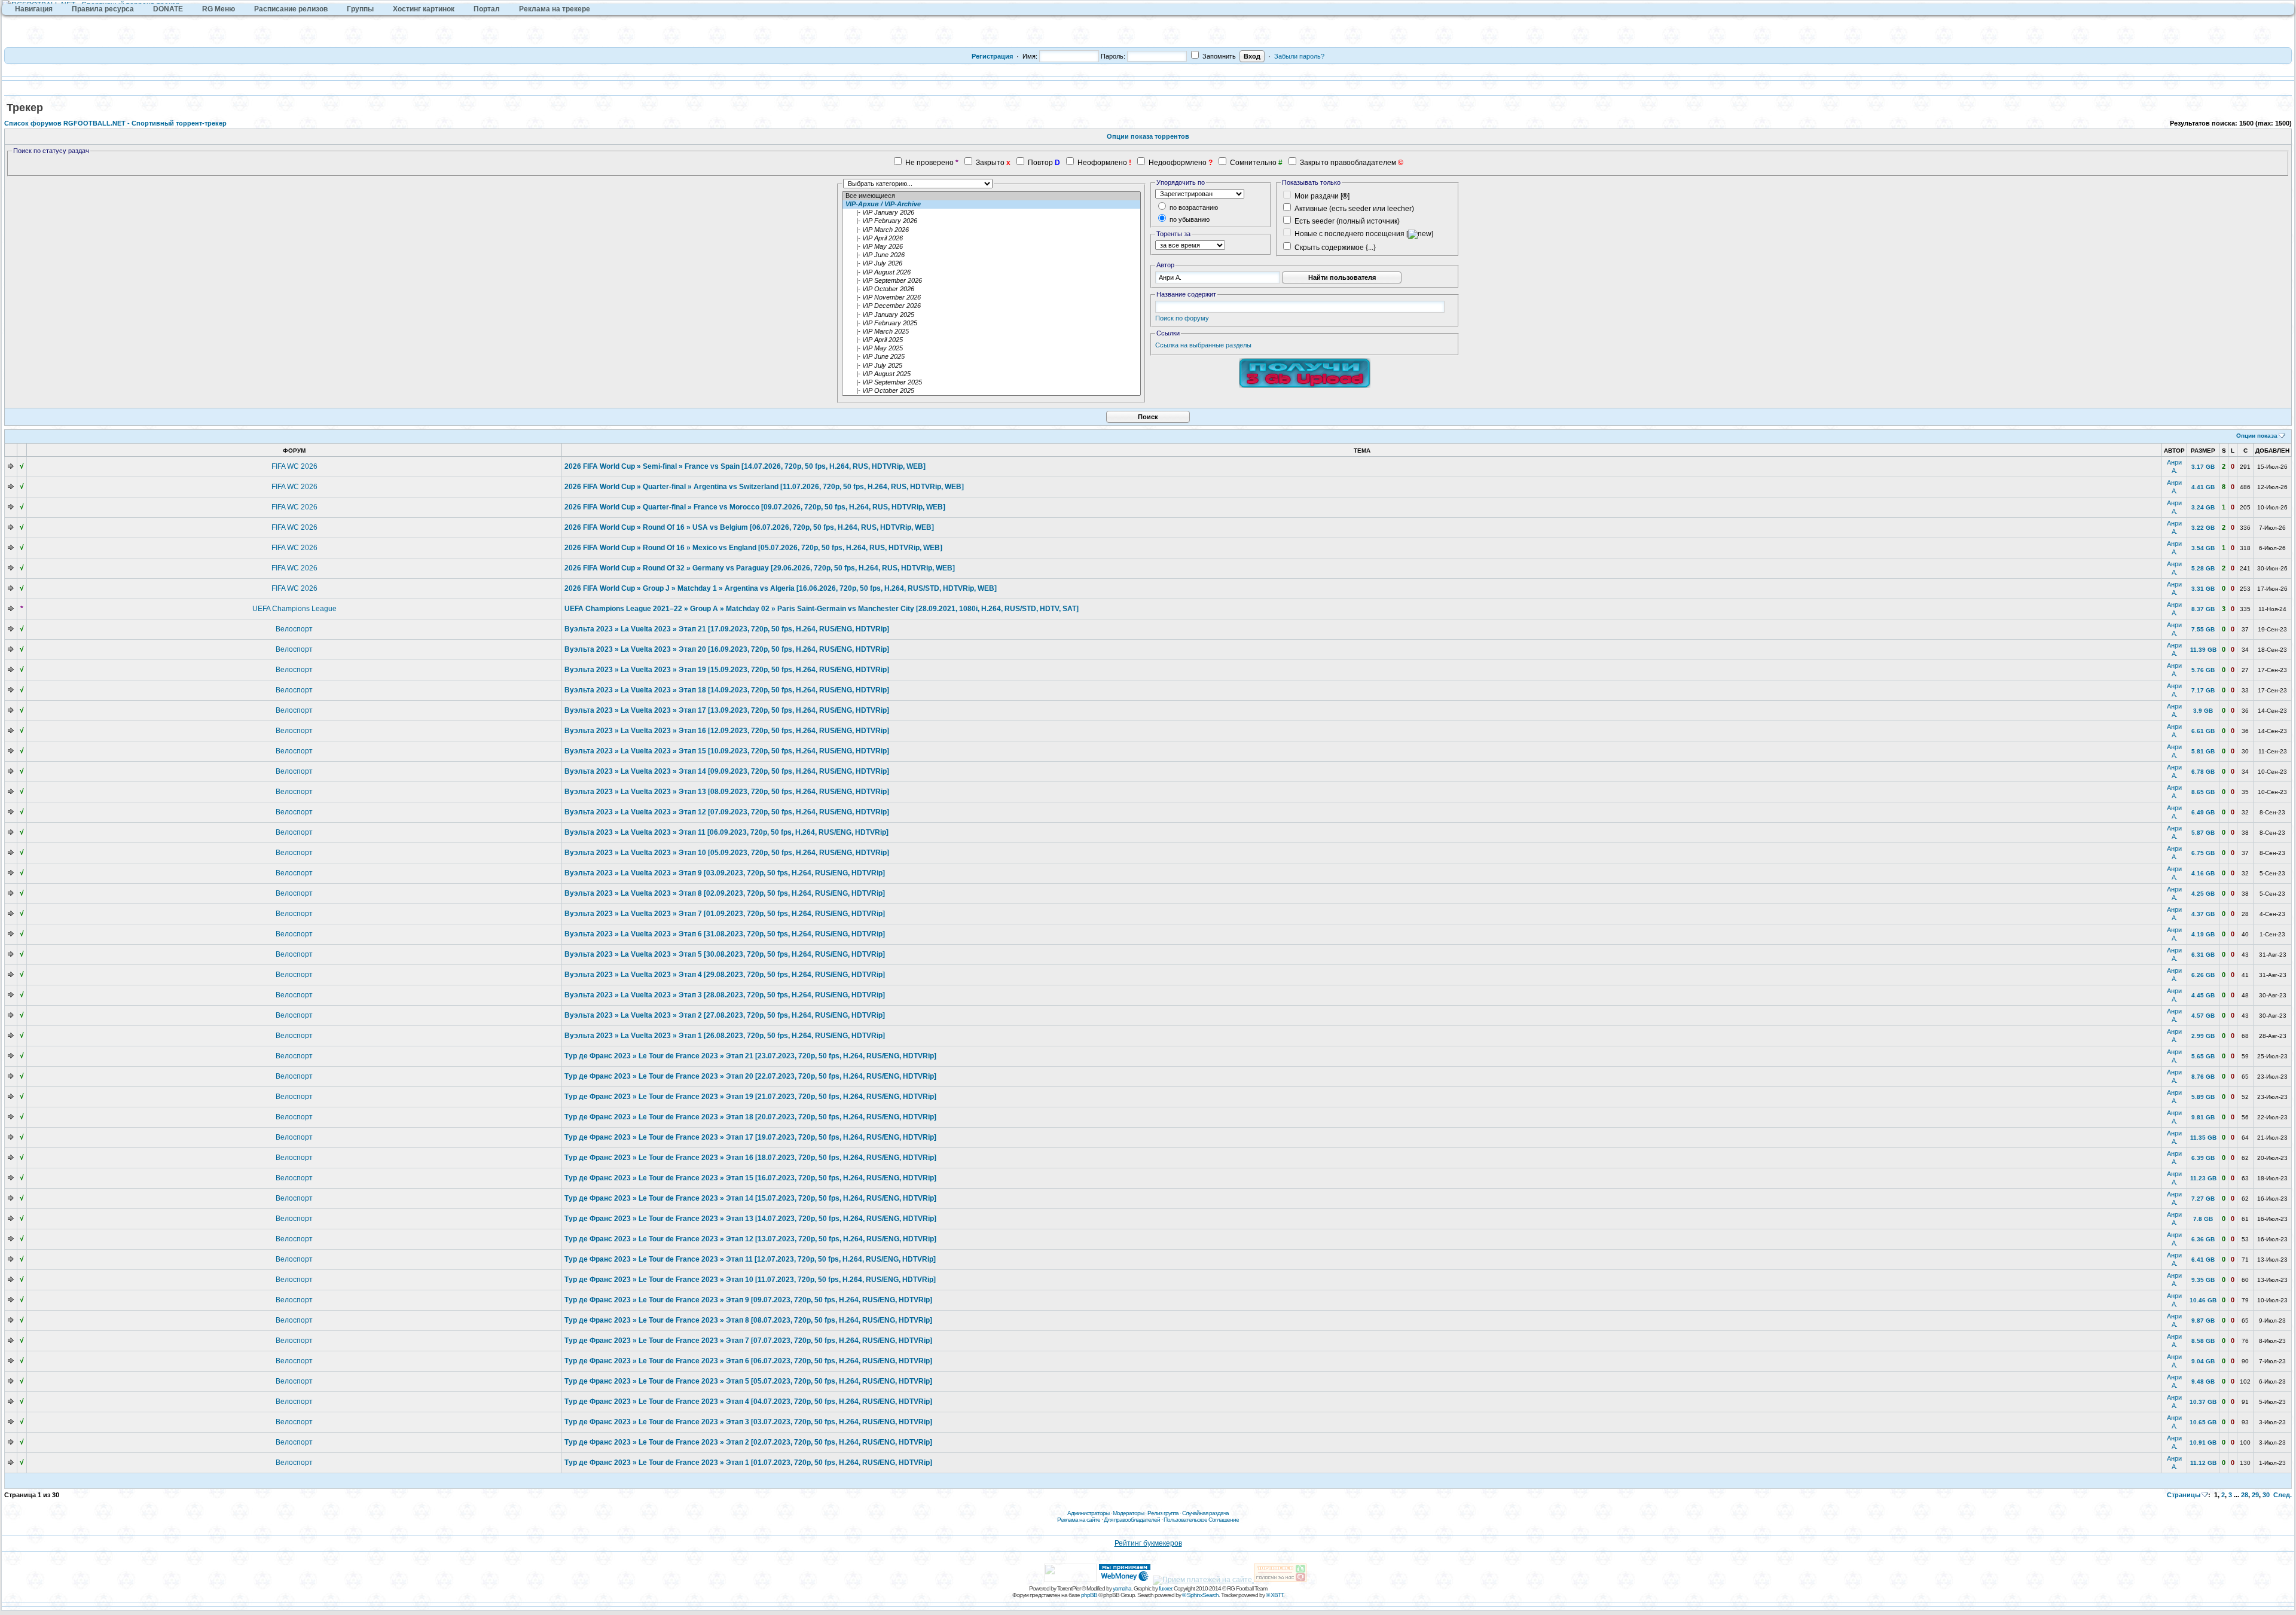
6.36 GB (2203, 1239)
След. (2283, 1495)
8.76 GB (2203, 1077)
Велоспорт (294, 629)
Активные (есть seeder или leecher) (1354, 209)
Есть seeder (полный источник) (1347, 221)
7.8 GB (2203, 1219)
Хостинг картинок (424, 9)
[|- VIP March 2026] (991, 230)
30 (2266, 1495)
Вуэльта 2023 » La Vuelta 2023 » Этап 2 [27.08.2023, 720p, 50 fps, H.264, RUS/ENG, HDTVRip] (725, 1015)
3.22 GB (2203, 528)
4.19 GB (2203, 934)
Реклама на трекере (555, 9)
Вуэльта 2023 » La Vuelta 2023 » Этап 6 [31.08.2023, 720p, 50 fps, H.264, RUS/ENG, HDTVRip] (725, 934)
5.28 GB (2203, 568)
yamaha (1122, 1588)
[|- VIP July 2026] (991, 264)
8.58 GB (2203, 1341)
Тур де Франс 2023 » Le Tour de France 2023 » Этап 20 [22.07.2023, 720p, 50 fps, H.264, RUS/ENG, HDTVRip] (750, 1076)
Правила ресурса (103, 9)
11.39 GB (2203, 650)
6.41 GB (2203, 1260)
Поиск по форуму (1182, 318)
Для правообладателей (1132, 1520)
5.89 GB (2203, 1097)
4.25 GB (2203, 894)
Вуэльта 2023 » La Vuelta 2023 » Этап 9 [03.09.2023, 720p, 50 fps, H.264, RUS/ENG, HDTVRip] (725, 873)
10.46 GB (2203, 1300)
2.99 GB (2203, 1036)
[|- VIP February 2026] (991, 221)
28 (2245, 1495)
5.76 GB (2203, 670)
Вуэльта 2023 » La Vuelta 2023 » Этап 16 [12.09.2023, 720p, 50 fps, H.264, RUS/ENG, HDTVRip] (727, 731)
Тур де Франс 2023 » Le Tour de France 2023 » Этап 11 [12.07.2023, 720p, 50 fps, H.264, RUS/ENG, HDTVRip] (750, 1259)
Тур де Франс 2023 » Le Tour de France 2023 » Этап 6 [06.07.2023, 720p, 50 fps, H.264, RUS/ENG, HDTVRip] (748, 1361)
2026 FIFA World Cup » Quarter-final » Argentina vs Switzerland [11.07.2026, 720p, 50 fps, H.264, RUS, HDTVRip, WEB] (764, 487)
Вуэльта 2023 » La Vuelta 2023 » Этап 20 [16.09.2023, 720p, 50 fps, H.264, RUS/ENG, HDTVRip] (727, 649)
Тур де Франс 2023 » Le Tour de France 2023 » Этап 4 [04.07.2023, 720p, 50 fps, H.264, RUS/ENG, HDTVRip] (748, 1402)
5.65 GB (2203, 1056)
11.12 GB (2203, 1463)
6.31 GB (2203, 955)
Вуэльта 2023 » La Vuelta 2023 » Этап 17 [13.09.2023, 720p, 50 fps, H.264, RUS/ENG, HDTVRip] (727, 710)
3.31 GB (2203, 589)
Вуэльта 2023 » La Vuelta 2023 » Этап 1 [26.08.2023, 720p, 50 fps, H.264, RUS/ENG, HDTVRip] (725, 1036)
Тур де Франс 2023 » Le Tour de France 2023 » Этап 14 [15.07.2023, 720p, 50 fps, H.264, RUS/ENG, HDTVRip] (750, 1198)
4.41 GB (2203, 487)
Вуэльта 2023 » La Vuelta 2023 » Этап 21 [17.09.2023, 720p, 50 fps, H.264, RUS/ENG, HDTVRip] (727, 629)
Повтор (1040, 163)
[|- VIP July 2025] (991, 366)
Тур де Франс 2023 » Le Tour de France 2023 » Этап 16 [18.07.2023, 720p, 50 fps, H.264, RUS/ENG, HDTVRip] (750, 1158)
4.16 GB (2203, 873)
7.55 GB (2203, 629)
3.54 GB (2203, 548)
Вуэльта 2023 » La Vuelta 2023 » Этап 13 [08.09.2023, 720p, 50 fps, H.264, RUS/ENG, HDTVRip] (727, 792)
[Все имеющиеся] (991, 196)
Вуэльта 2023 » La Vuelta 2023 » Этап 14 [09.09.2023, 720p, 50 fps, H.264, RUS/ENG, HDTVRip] (727, 771)
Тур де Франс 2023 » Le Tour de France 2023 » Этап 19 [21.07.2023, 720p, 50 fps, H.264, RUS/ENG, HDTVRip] (750, 1097)
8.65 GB (2203, 792)
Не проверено (929, 163)
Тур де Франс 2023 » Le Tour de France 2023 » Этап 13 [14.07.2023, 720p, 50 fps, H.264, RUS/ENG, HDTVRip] (750, 1219)
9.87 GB (2203, 1321)
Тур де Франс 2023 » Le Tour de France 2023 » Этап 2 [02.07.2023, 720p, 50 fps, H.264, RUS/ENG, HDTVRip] (748, 1442)
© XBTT (1274, 1595)
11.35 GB (2203, 1138)
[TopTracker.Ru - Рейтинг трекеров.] (1280, 1580)
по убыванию (1189, 219)
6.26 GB (2203, 975)
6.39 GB (2203, 1158)
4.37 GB (2203, 914)
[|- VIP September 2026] (991, 281)
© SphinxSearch (1200, 1595)
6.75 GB (2203, 853)
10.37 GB (2203, 1402)
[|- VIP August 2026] (991, 273)
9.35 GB (2203, 1280)
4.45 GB (2203, 995)
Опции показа (2257, 436)
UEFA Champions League (294, 609)
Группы (360, 9)
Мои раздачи (1317, 196)
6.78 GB (2203, 772)
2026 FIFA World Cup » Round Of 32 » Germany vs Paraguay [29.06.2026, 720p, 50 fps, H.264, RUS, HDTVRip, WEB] (760, 568)
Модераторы (1128, 1513)
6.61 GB (2203, 731)
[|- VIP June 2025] (991, 357)
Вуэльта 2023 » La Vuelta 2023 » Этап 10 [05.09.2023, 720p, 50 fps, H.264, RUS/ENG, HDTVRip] (727, 853)
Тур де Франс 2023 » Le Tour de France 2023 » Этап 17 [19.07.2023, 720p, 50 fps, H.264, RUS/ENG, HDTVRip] (750, 1137)
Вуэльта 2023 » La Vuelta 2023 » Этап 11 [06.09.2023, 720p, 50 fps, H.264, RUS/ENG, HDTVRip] (726, 832)
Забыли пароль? (1299, 56)
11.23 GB (2203, 1178)
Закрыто (990, 163)
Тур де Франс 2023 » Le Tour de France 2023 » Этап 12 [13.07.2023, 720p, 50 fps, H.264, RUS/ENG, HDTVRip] (750, 1239)
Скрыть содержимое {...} (1334, 248)
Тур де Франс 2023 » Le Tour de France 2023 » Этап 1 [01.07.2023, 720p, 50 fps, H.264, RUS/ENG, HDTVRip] (748, 1463)
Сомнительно (1253, 163)
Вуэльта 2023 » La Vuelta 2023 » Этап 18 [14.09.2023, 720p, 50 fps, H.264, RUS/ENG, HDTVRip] (727, 690)
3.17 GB (2203, 467)
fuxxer (1165, 1588)
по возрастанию (1193, 207)
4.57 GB (2203, 1016)
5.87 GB (2203, 833)
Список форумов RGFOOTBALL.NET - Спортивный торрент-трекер (115, 123)
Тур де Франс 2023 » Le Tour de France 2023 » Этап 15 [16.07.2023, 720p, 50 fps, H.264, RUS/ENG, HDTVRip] (750, 1178)
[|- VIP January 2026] (991, 213)
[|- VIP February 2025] (991, 323)
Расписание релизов (291, 9)
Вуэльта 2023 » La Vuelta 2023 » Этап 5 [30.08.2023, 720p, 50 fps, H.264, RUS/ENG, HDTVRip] (725, 954)
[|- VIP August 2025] (991, 374)
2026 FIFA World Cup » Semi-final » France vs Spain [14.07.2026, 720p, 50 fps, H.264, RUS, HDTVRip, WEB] (745, 466)
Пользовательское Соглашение (1201, 1520)
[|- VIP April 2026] (991, 239)
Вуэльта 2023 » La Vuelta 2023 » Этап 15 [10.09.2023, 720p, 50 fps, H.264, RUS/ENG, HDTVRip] (727, 751)
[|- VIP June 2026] (991, 255)
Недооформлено (1178, 163)
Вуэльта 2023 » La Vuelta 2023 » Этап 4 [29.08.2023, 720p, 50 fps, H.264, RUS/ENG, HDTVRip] (725, 975)
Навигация (34, 9)
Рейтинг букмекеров (1148, 1543)
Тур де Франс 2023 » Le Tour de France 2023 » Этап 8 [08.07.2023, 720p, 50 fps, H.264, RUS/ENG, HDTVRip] (748, 1320)
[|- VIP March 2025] (991, 332)
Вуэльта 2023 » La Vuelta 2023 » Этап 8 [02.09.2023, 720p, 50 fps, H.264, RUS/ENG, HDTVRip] (725, 893)
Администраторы (1088, 1513)
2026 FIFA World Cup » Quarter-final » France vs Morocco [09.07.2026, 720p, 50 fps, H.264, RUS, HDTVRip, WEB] (755, 507)
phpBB (1089, 1595)
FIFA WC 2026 (294, 466)
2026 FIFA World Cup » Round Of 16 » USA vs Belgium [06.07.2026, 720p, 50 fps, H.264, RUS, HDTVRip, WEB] (749, 527)
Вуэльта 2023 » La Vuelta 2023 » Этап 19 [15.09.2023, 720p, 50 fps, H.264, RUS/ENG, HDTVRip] (727, 670)
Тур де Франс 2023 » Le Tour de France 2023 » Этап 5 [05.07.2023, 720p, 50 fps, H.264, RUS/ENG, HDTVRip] (748, 1381)
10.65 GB (2203, 1422)
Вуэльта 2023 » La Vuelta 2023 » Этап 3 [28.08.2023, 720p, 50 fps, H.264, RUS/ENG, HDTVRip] (725, 995)
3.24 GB (2203, 507)
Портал (487, 9)
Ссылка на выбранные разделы (1203, 345)
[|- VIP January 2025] (991, 315)
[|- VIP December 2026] (991, 306)
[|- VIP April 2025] (991, 340)
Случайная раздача (1205, 1513)
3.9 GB (2203, 711)
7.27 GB (2203, 1199)
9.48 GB (2203, 1382)
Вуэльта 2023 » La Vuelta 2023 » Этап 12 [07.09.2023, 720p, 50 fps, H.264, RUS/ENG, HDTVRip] (727, 812)
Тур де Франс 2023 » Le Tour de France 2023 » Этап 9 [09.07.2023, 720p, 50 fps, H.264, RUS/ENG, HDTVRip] (748, 1300)
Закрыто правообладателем (1348, 163)
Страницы (2184, 1495)
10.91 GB (2203, 1442)
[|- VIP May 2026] (991, 247)
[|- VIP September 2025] (991, 383)
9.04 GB (2203, 1361)
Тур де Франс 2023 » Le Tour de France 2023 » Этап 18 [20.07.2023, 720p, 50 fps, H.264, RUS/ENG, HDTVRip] (750, 1117)
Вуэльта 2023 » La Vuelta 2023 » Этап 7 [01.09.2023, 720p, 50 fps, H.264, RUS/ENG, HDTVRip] (725, 914)
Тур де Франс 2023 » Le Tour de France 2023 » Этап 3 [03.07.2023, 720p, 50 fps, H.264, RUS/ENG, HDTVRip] (748, 1422)
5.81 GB (2203, 751)
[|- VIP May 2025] (991, 349)
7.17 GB (2203, 690)
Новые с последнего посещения (1349, 234)
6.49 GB (2203, 812)
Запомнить (1218, 56)
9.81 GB (2203, 1117)
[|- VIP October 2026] (991, 289)
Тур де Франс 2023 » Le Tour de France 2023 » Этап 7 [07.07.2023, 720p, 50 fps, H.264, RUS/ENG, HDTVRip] (748, 1341)
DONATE (168, 9)
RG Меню (219, 9)
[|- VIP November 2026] (991, 298)
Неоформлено (1102, 163)
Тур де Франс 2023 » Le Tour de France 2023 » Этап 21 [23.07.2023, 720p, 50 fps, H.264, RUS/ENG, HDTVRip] (750, 1056)
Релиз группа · (1165, 1513)
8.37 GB (2203, 609)
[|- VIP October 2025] (991, 391)
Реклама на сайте (1079, 1520)
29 (2255, 1495)
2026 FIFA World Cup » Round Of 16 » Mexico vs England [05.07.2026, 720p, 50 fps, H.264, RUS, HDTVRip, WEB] (753, 548)
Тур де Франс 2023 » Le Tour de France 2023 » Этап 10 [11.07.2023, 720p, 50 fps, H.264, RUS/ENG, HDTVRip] (750, 1280)
